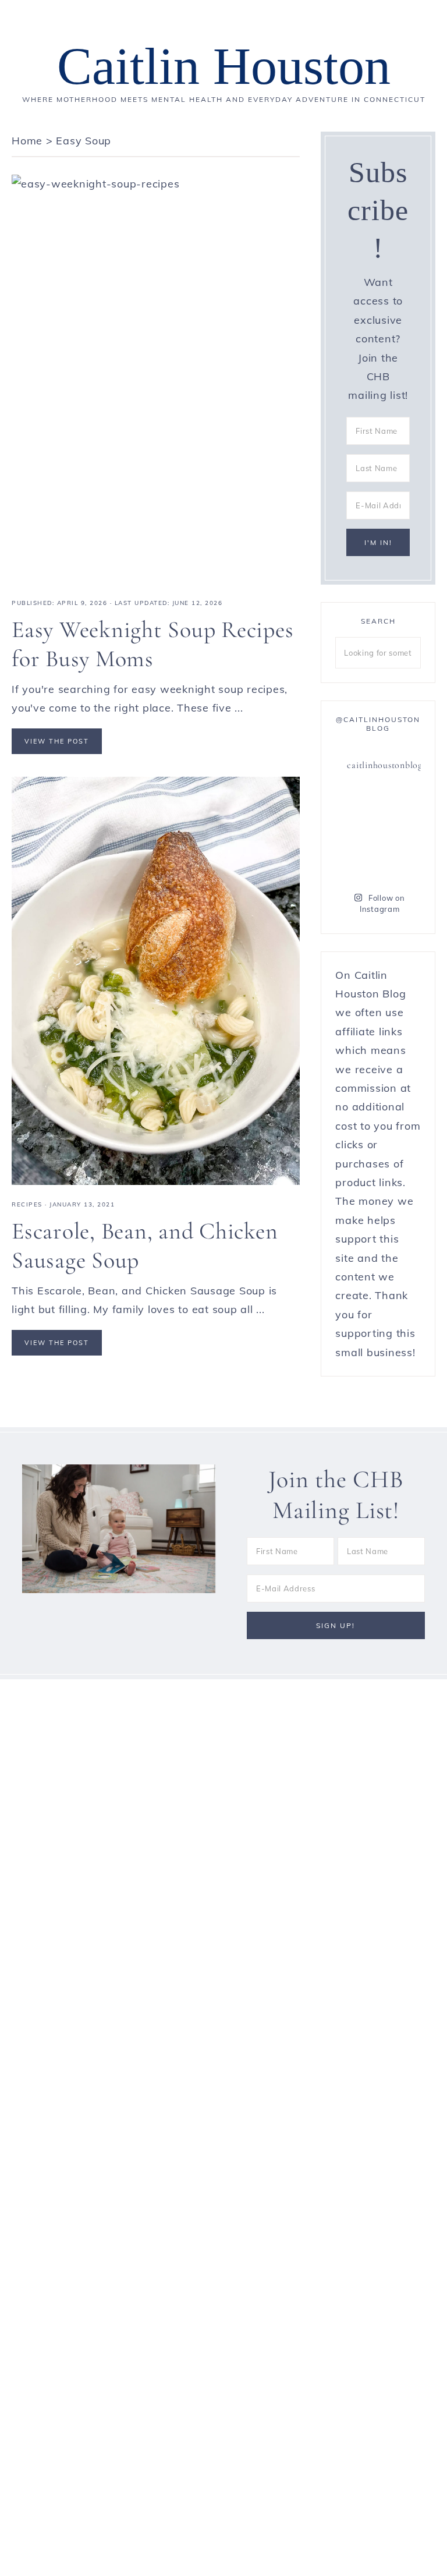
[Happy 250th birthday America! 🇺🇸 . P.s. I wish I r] (355, 861)
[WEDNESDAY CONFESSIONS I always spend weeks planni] (401, 805)
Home (27, 141)
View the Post (57, 741)
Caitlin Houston (224, 66)
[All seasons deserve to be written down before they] (401, 833)
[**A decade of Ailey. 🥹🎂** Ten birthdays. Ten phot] (355, 805)
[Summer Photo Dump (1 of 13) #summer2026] (355, 833)
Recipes (27, 1204)
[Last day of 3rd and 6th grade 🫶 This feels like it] (401, 861)
